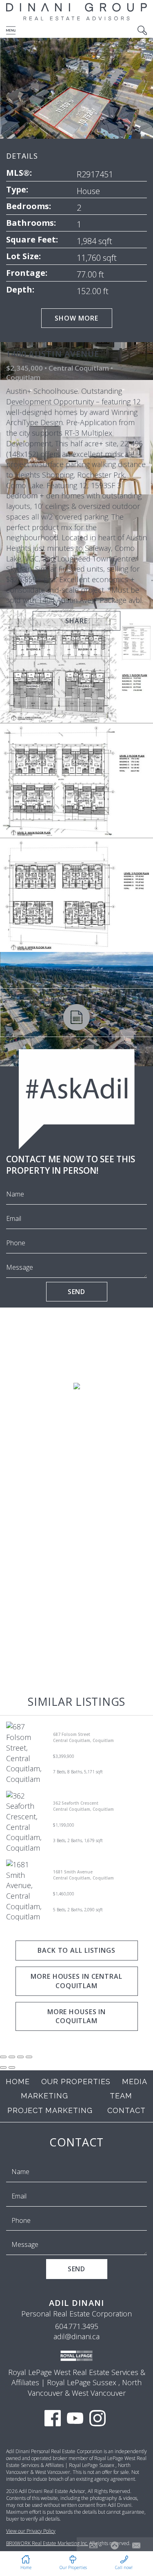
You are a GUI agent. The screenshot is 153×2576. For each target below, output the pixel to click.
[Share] (12, 2057)
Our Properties (76, 2082)
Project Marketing (50, 2110)
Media (135, 2082)
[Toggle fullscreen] (20, 2057)
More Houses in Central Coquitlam (76, 1981)
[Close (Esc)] (3, 2057)
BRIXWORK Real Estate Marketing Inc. (47, 2543)
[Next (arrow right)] (12, 2067)
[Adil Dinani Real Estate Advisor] (76, 20)
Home (18, 2082)
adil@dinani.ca (76, 2336)
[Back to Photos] (93, 2545)
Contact (126, 2110)
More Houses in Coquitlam (76, 2016)
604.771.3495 (77, 2326)
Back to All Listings (76, 1950)
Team (121, 2096)
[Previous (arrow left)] (3, 2067)
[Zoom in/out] (29, 2057)
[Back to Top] (115, 2545)
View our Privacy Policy (31, 2531)
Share (76, 621)
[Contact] (136, 2545)
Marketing (44, 2096)
